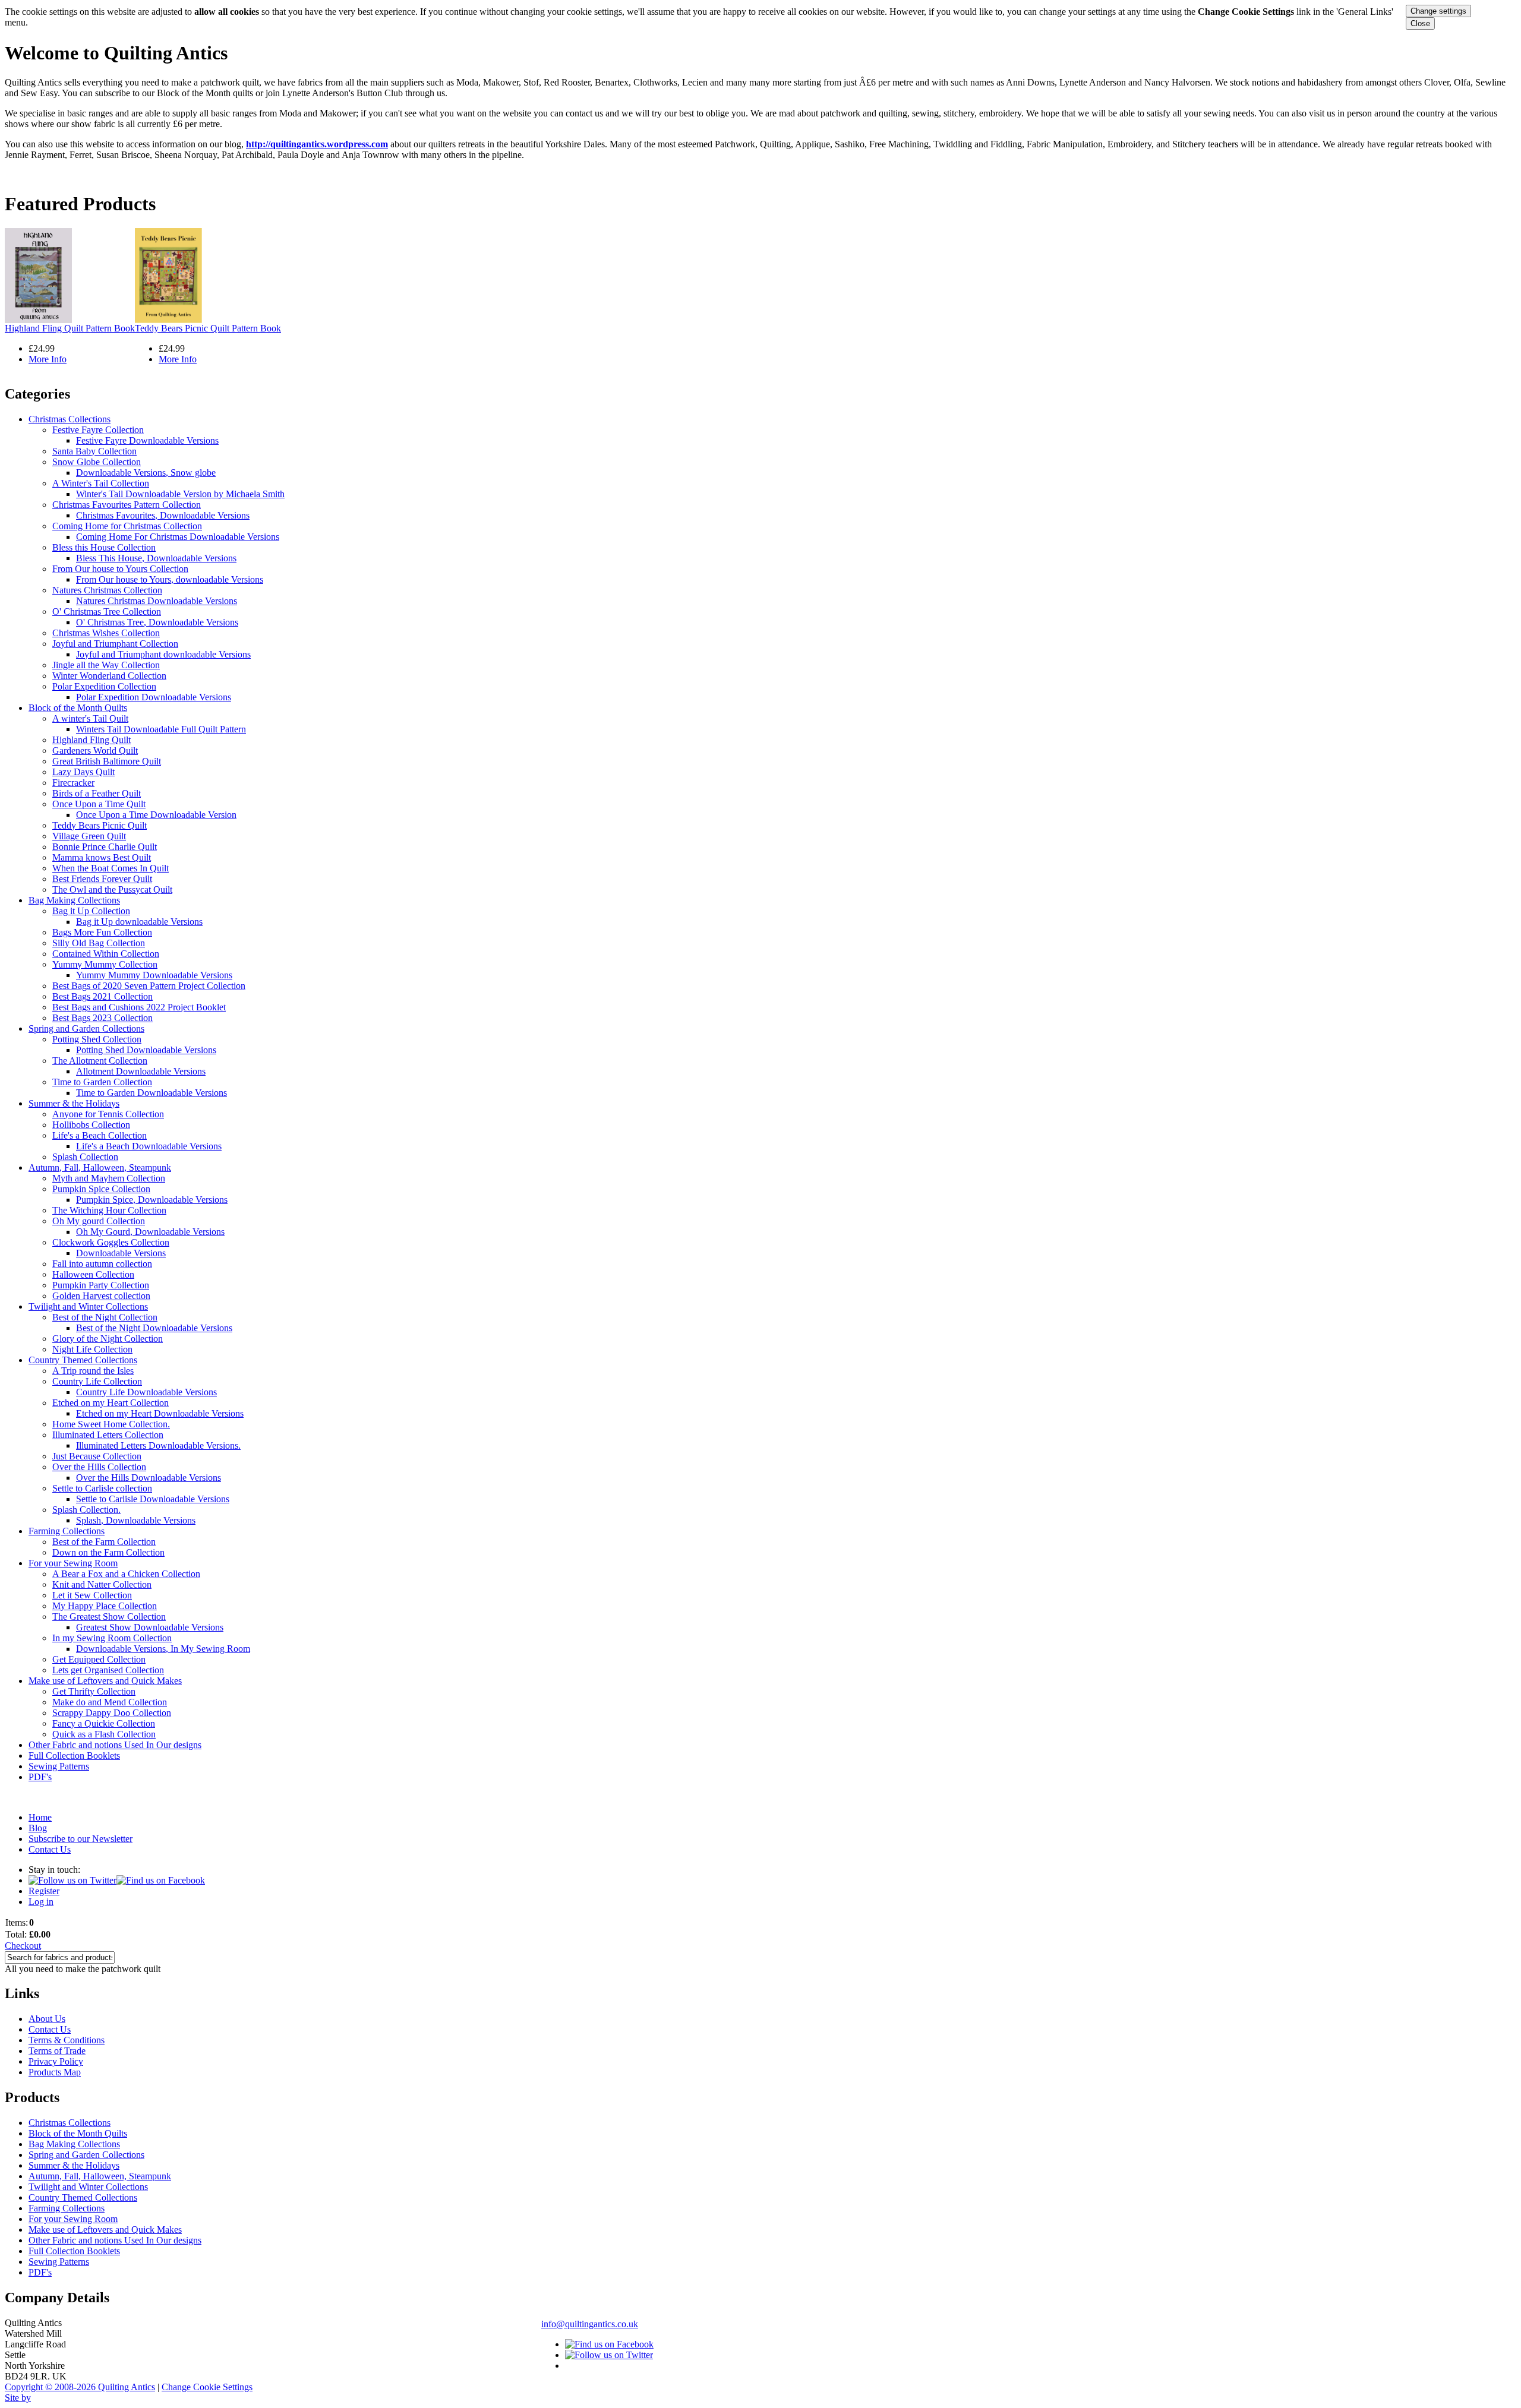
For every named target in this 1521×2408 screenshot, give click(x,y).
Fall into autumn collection (102, 1264)
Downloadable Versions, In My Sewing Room (163, 1649)
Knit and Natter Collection (102, 1584)
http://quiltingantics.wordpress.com (317, 144)
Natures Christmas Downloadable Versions (157, 601)
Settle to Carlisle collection (102, 1488)
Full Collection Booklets (74, 1756)
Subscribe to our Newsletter (81, 1839)
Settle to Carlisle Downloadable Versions (153, 1499)
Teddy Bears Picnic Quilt (100, 825)
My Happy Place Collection (105, 1606)
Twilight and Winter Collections (88, 1306)
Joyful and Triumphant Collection (115, 644)
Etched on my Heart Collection (111, 1403)
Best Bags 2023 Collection (102, 1018)
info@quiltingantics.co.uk (590, 2324)
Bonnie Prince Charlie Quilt (105, 847)
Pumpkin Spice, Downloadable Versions (152, 1200)
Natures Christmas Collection (107, 590)
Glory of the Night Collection (108, 1339)
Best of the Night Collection (105, 1317)
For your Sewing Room (73, 1563)
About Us (47, 2019)
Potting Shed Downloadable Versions (146, 1050)
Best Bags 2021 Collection (102, 996)
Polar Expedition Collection (104, 686)
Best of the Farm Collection (104, 1542)
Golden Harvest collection (101, 1296)
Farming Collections (67, 1531)
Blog (38, 1828)
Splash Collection (85, 1157)
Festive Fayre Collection (98, 430)
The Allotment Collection (100, 1061)
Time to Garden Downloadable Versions (152, 1093)
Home (40, 1817)
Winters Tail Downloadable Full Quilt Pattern (161, 729)
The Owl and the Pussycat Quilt (112, 889)
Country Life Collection (97, 1381)
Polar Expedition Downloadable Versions (154, 697)
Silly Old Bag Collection (99, 943)
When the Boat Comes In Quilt (111, 868)
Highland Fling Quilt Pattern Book (70, 328)
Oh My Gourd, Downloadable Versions (150, 1232)
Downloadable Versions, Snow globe (146, 473)
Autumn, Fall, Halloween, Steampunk (100, 1167)
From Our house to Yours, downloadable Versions (170, 579)
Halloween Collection (93, 1274)
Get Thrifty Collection (94, 1691)
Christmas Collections (70, 419)
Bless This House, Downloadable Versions (156, 558)
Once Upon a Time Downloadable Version (156, 815)
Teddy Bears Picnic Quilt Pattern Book (208, 328)
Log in (41, 1902)
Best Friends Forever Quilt (102, 879)
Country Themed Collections (83, 1360)
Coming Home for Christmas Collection (127, 526)
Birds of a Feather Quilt (97, 793)
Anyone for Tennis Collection (108, 1114)
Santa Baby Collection (94, 451)
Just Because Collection (97, 1456)
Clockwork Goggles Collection (111, 1242)
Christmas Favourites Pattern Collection (127, 505)
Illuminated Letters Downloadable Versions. (158, 1445)
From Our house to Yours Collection (120, 569)
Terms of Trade (57, 2051)
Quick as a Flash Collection (104, 1734)
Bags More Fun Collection (102, 932)
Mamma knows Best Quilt (102, 857)
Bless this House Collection (104, 547)
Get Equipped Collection (99, 1659)
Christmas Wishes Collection (106, 633)
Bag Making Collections (74, 900)
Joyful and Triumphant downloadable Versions (163, 654)
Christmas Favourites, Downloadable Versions (163, 515)
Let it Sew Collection (92, 1595)
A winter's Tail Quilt (90, 718)
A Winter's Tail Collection (101, 483)
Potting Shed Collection (97, 1039)
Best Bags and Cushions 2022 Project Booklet (139, 1007)
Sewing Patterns (59, 1766)
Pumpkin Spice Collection (101, 1189)
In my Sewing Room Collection (112, 1638)
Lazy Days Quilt (83, 772)
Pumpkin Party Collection (101, 1285)
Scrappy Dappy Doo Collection (112, 1713)
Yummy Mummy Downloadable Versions (154, 975)
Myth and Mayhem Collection (109, 1178)
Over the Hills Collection (99, 1467)
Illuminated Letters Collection (108, 1435)
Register (44, 1891)
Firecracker (73, 783)
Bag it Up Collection (91, 911)
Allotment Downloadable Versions (141, 1071)
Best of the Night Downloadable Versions (154, 1328)
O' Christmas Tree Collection (107, 612)
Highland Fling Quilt (91, 740)
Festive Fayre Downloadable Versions (147, 440)
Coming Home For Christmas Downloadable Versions (178, 537)
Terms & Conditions (67, 2040)
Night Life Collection (92, 1349)
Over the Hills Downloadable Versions (149, 1478)
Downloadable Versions (121, 1253)
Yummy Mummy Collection (105, 964)
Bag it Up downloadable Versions (139, 922)
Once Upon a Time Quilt (99, 804)
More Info (48, 359)
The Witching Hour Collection (109, 1210)
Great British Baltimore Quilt (107, 761)
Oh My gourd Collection (99, 1221)
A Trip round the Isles (93, 1371)
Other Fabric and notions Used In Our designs (115, 1745)
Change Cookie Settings (207, 2387)
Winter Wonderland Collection (109, 676)
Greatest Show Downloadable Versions (150, 1627)
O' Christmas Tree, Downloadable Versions (157, 622)
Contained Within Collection (106, 954)
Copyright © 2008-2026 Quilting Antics (80, 2387)
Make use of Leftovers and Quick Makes (105, 1681)
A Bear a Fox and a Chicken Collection (126, 1574)
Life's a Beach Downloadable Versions (149, 1146)
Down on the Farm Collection (108, 1552)
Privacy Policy (56, 2061)
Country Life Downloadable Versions (146, 1392)
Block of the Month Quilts (78, 708)
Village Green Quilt (89, 836)
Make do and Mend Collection (110, 1702)
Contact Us (50, 1849)
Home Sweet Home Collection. (111, 1424)
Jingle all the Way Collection (106, 665)
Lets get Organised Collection (108, 1670)
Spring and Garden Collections (86, 1028)
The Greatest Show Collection (109, 1617)
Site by (18, 2398)
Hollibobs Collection (91, 1125)
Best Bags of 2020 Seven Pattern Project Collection (149, 986)
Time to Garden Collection (102, 1082)
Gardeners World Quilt (95, 750)
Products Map (55, 2072)
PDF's (40, 1777)
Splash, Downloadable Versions (136, 1520)
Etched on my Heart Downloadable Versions (160, 1413)
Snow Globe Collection (97, 462)
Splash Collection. (86, 1510)
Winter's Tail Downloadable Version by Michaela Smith (180, 494)
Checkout (23, 1946)
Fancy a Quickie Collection (104, 1723)
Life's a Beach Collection (100, 1135)
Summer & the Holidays (74, 1103)
